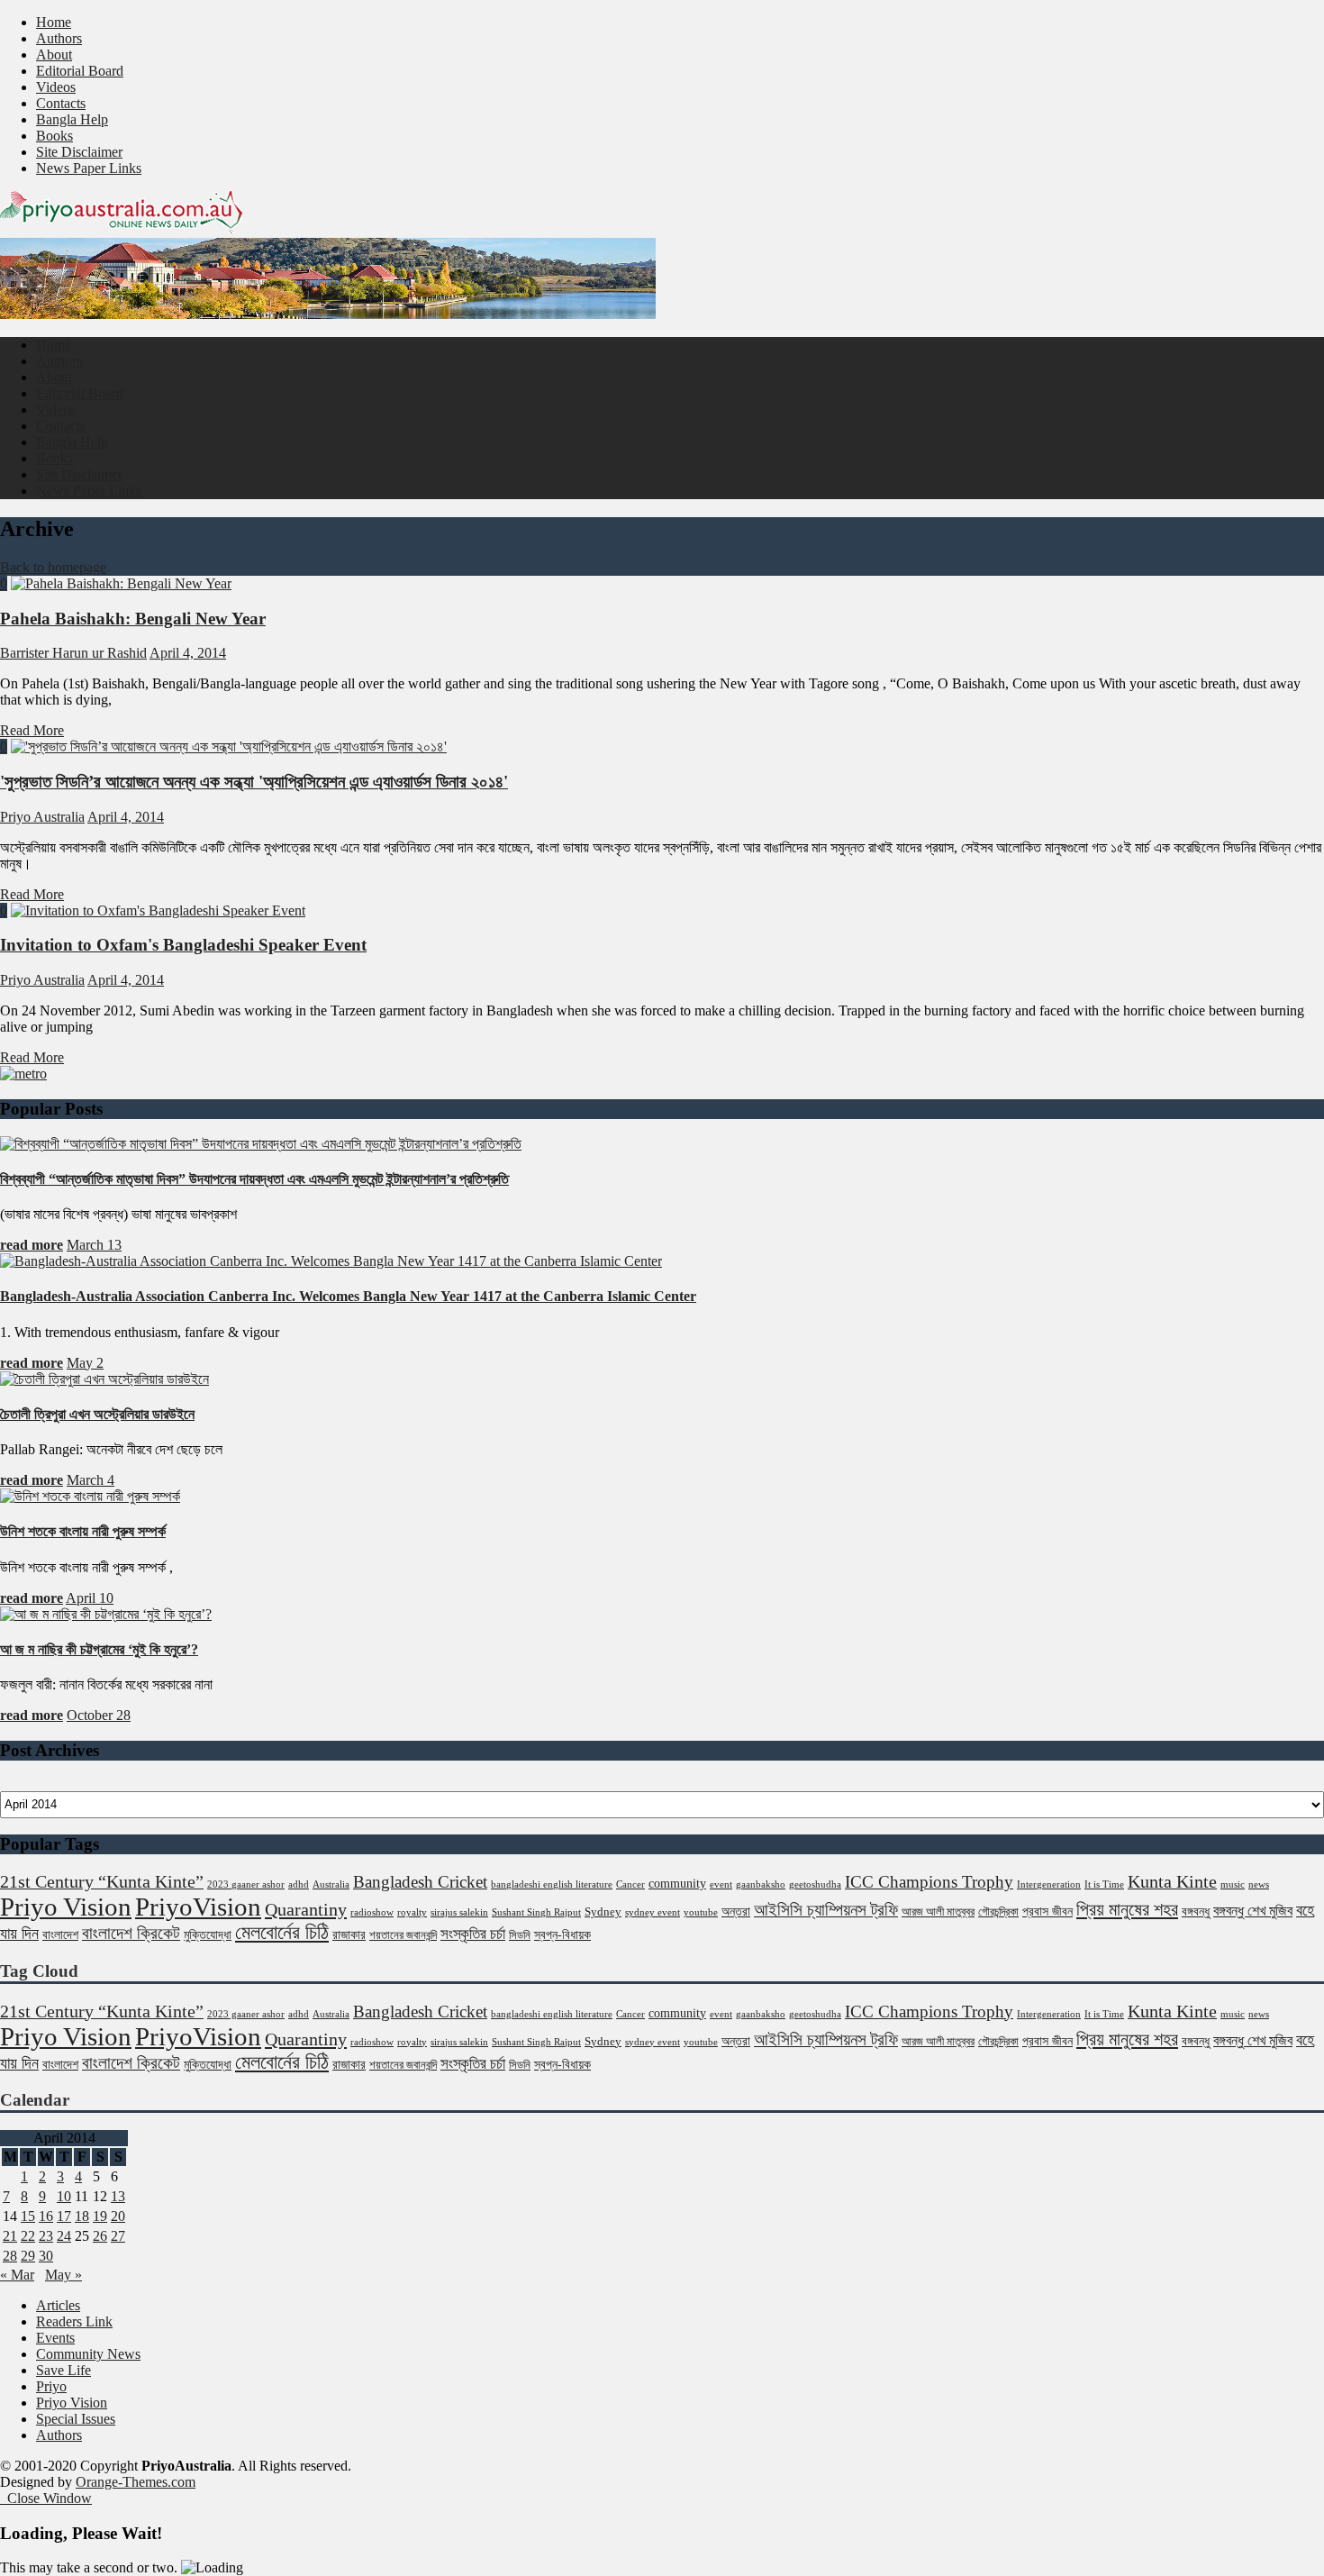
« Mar (17, 2275)
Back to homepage (53, 567)
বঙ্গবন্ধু (1196, 1911)
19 (100, 2216)
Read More (32, 730)
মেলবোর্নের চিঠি (282, 1933)
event (721, 1884)
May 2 (85, 1363)
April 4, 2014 (188, 653)
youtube (701, 1912)
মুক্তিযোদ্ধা (208, 1934)
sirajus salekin (459, 1912)
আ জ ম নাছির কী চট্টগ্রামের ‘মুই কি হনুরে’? (99, 1649)
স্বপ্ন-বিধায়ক (562, 1934)
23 (46, 2236)
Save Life (63, 2370)
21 (10, 2236)
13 (118, 2196)
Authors (59, 38)
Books (54, 136)
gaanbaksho (761, 1884)
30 (46, 2256)
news (1259, 1884)
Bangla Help (72, 119)
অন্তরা (736, 1911)
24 (64, 2236)
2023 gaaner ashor (246, 1884)
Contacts (61, 103)
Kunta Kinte (1172, 1881)
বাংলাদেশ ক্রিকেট (131, 1933)
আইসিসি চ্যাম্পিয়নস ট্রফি (826, 1910)
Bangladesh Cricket (420, 1882)
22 (28, 2236)
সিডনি (520, 1935)
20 (118, 2216)
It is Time (1104, 1884)
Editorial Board (80, 71)
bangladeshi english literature (552, 1884)
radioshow (372, 1912)
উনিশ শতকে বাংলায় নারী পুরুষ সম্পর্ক (83, 1531)
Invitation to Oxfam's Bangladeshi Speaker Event (183, 945)
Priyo (51, 2386)
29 (28, 2256)
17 (64, 2216)
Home (54, 22)
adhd (299, 1884)
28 (10, 2256)
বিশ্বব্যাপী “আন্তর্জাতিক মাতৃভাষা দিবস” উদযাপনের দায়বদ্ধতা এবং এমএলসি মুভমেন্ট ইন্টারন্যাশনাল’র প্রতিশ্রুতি (254, 1179)
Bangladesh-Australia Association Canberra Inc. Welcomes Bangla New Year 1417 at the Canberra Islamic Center (348, 1296)
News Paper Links (89, 168)
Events (55, 2338)
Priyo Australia (42, 817)
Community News (88, 2354)
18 (82, 2216)
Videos (56, 87)
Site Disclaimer (79, 152)
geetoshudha (815, 1884)
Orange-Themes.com (136, 2482)
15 (28, 2216)
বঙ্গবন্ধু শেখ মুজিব (1253, 1911)
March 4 (91, 1480)
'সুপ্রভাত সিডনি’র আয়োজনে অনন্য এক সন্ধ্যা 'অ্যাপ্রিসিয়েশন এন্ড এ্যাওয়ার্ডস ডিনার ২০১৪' (254, 782)
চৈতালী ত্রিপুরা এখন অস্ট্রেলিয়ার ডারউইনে (97, 1414)
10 (64, 2196)
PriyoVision (198, 1907)
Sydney (603, 1912)
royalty (412, 1912)
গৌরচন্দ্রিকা (998, 1912)
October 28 (99, 1715)
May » (63, 2275)
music (1233, 1884)
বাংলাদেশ (60, 1934)
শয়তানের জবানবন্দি (403, 1935)
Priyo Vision (66, 1907)
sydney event (653, 1912)
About (54, 55)
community (677, 1883)
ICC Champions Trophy (929, 1882)
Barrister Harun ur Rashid (73, 653)
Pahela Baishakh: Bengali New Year (133, 619)
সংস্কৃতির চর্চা (473, 1934)
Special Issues (76, 2419)
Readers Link (74, 2321)
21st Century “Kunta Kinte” (102, 1881)
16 (46, 2216)
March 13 (94, 1245)
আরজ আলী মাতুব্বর (938, 1912)
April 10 (90, 1598)
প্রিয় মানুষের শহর (1127, 1909)
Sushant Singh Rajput (536, 1912)
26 (100, 2236)
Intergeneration (1049, 1884)
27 (118, 2236)
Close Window (46, 2498)
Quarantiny (306, 1909)
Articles (58, 2305)
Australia (331, 1884)
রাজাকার (349, 1934)
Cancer (630, 1884)
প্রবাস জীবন (1047, 1911)
